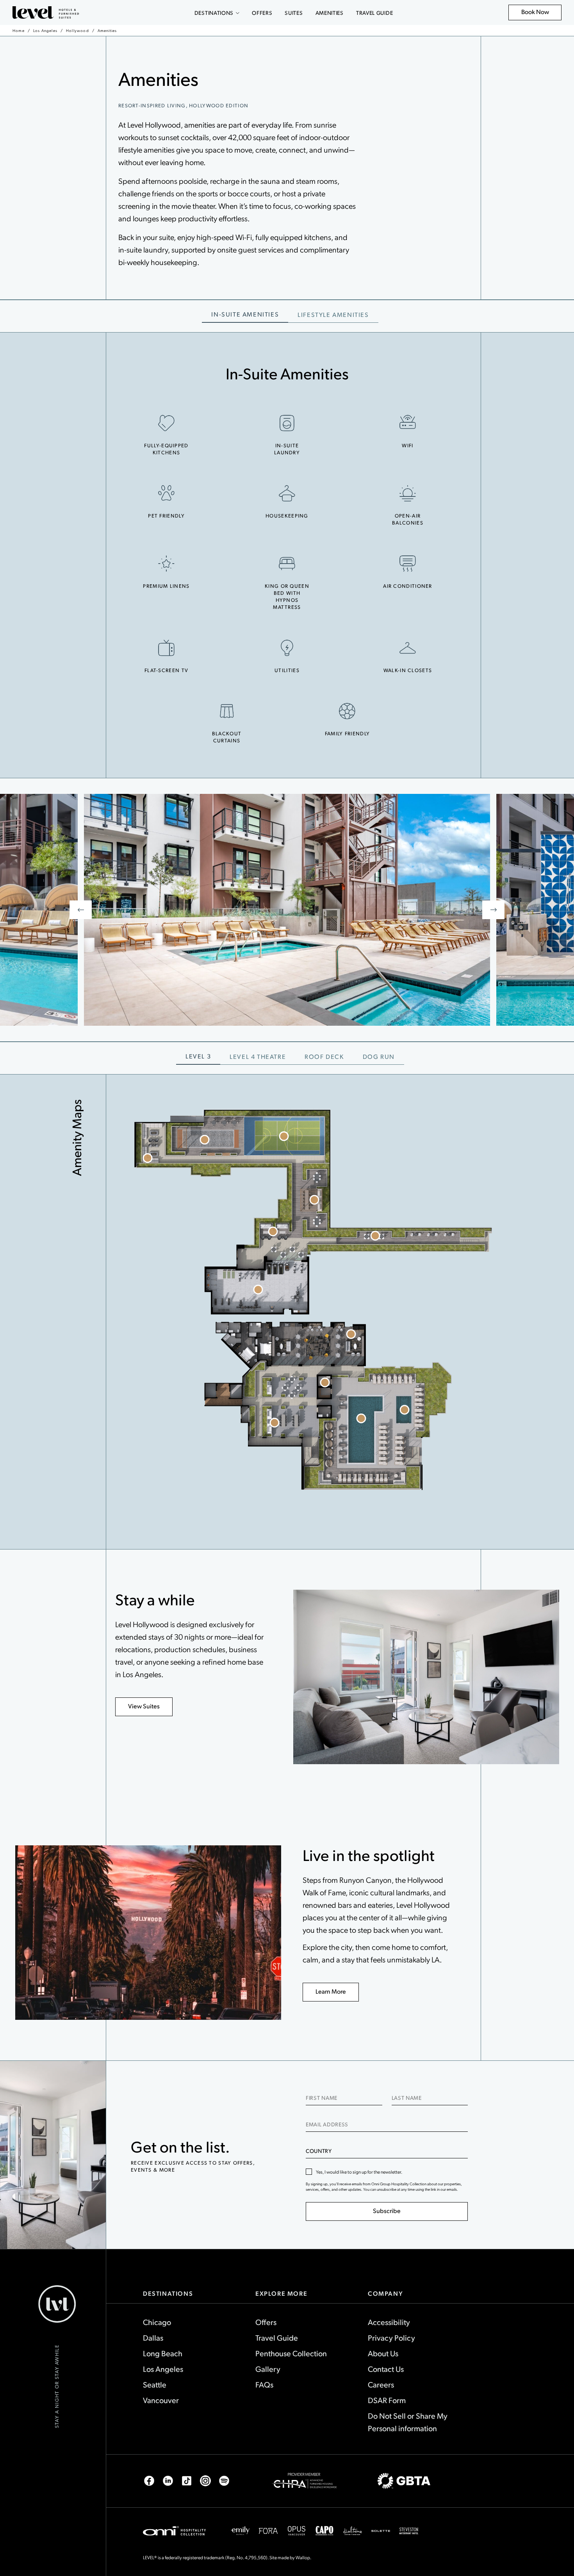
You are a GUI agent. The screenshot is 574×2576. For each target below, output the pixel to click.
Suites (294, 13)
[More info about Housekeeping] (287, 493)
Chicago (157, 2322)
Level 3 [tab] (198, 1056)
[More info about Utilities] (287, 648)
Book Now (539, 14)
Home (19, 30)
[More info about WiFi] (408, 423)
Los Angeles (45, 30)
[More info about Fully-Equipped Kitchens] (166, 423)
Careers (381, 2384)
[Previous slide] (81, 910)
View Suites (144, 1706)
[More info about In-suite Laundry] (287, 423)
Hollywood (78, 30)
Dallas (153, 2338)
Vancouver (161, 2400)
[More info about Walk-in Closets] (408, 648)
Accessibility (389, 2322)
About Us (383, 2353)
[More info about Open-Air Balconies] (408, 493)
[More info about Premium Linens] (166, 564)
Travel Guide (374, 13)
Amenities (330, 13)
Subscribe (387, 2210)
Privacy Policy (391, 2338)
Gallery (268, 2369)
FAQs (264, 2384)
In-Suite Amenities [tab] (245, 314)
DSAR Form (387, 2400)
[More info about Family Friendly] (347, 711)
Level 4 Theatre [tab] (258, 1056)
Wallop (303, 2557)
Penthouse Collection (291, 2353)
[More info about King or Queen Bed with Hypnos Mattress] (287, 564)
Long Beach (163, 2353)
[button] (147, 1158)
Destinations (214, 13)
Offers (262, 13)
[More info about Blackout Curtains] (227, 711)
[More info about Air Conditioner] (408, 564)
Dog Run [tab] (379, 1056)
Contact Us (386, 2369)
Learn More (331, 1991)
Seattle (155, 2384)
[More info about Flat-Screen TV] (166, 648)
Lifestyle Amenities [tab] (333, 314)
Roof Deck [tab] (324, 1056)
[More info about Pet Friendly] (166, 493)
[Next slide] (493, 910)
